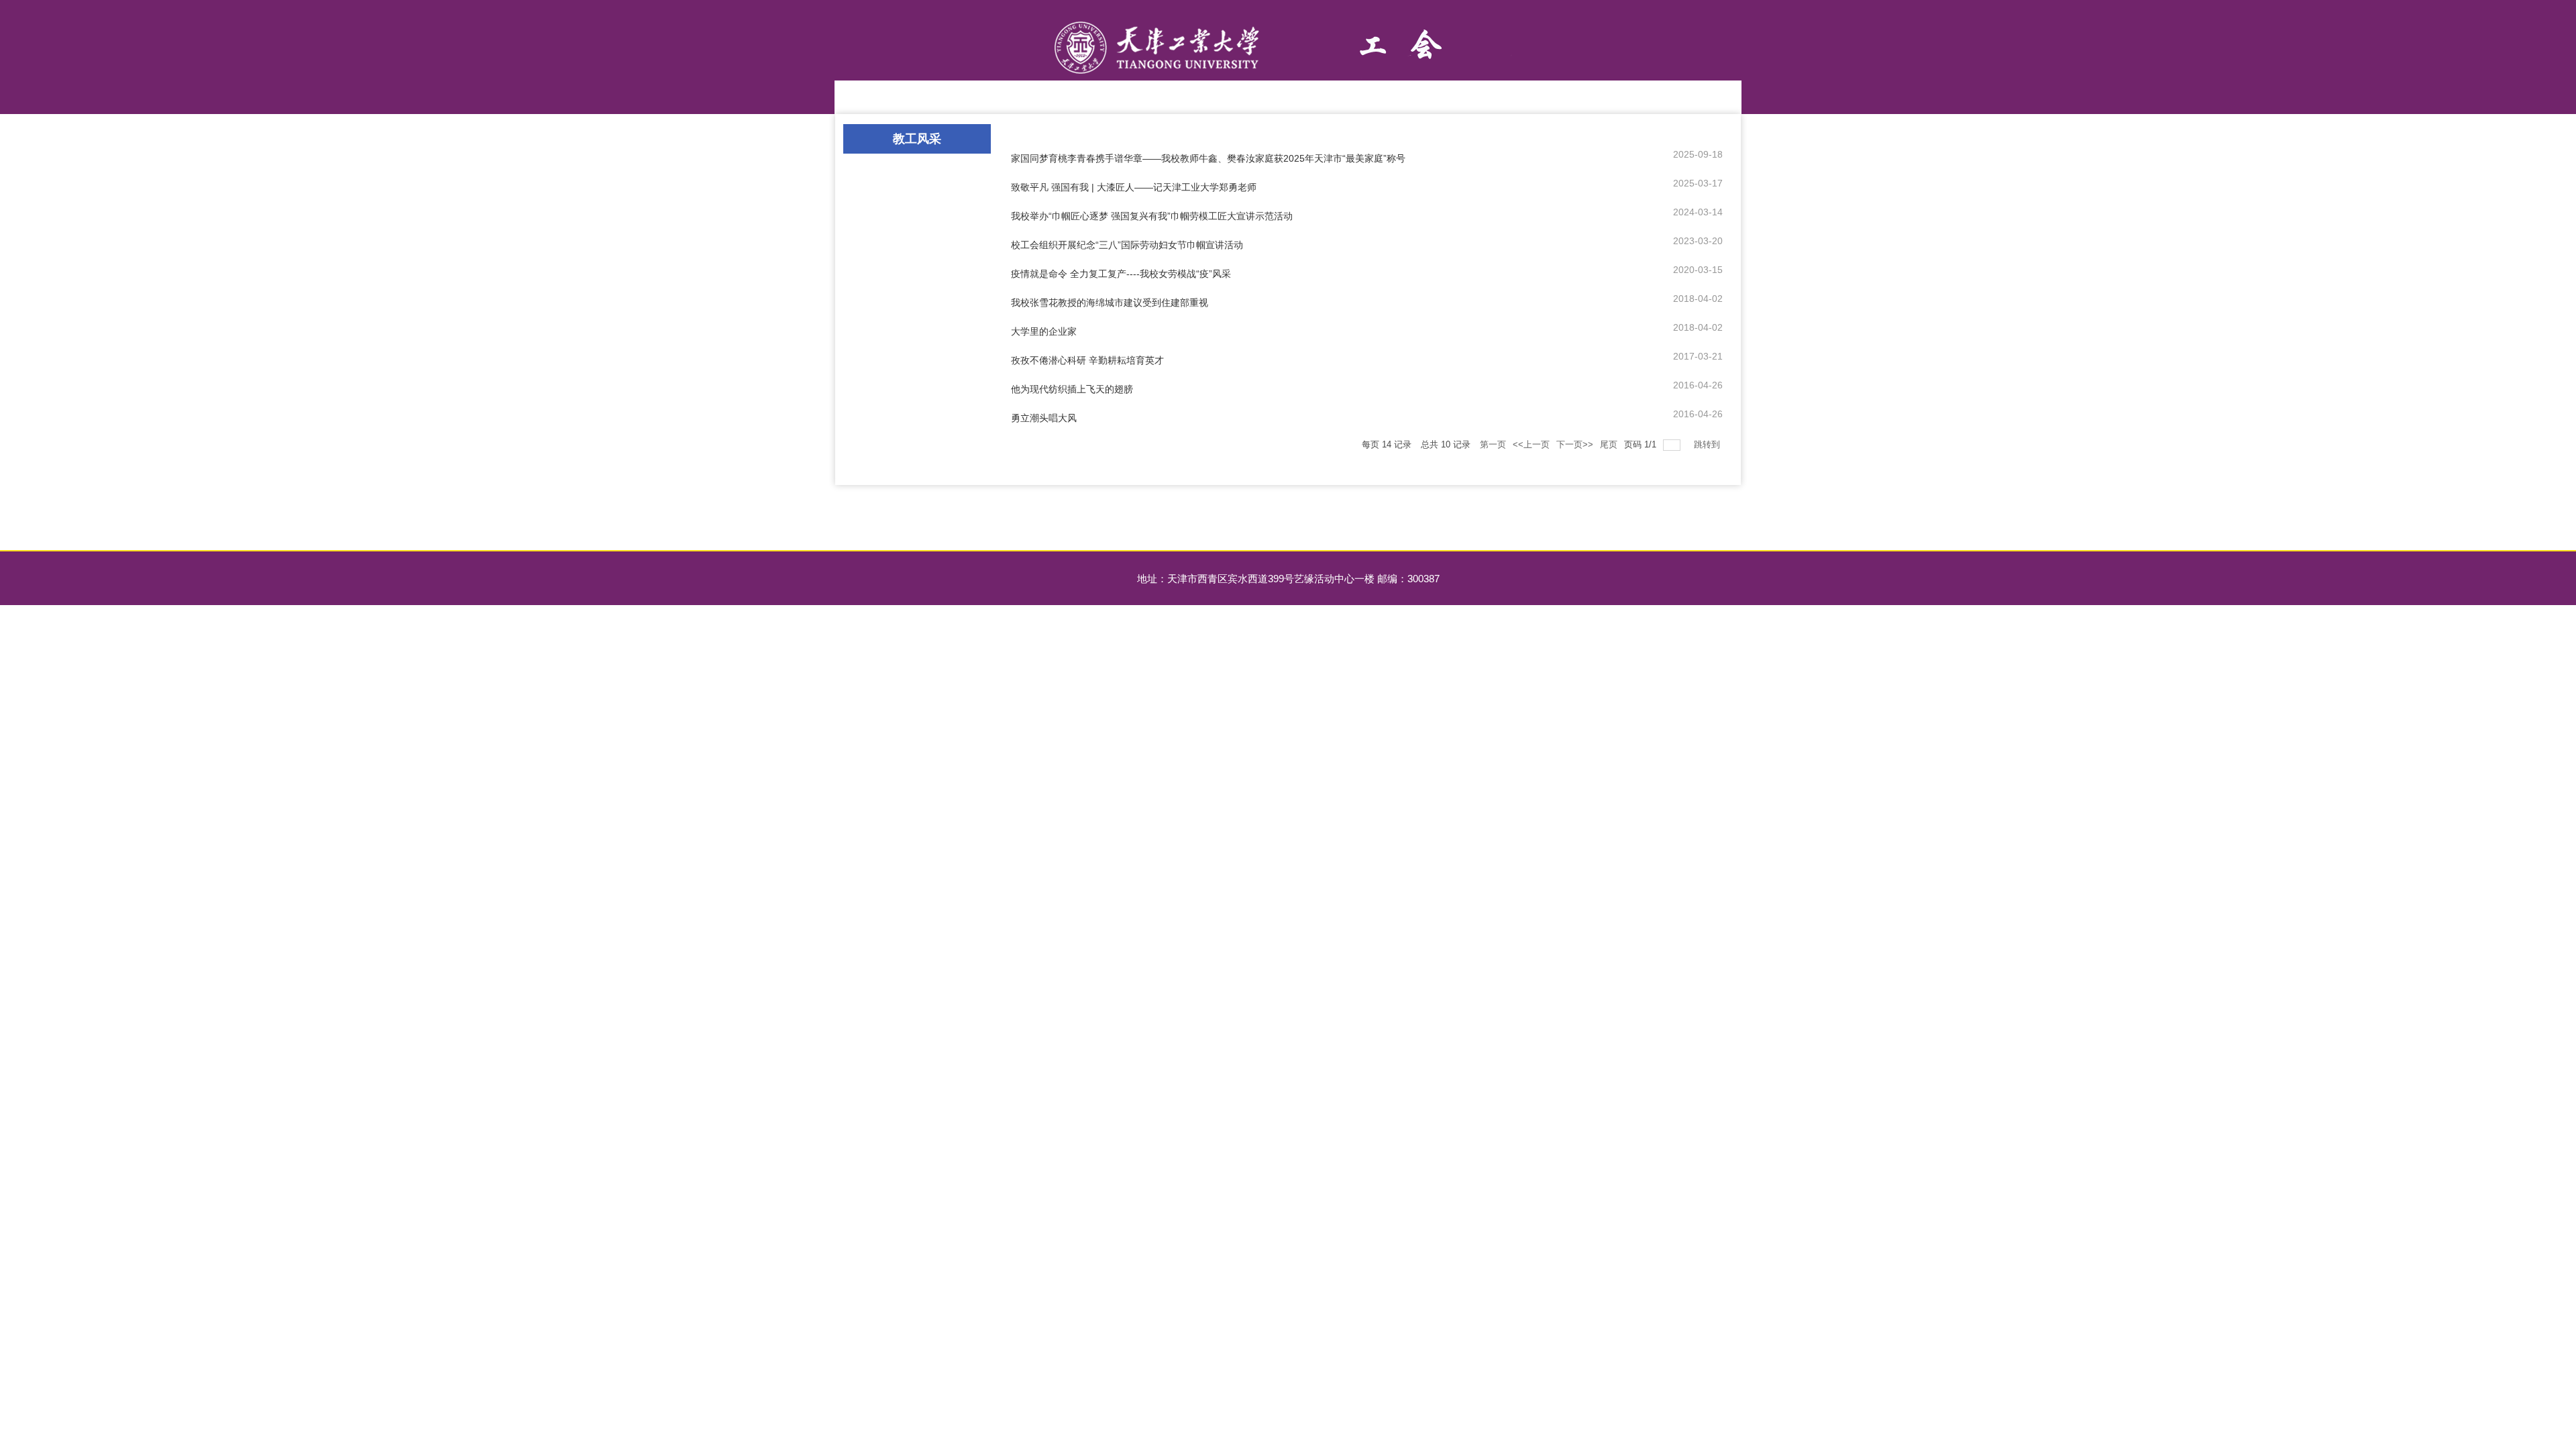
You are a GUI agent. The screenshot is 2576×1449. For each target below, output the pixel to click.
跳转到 (1708, 444)
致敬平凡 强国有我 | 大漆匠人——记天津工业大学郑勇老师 (1134, 187)
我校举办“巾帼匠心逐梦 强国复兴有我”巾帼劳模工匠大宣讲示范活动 (1152, 216)
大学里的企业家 (1044, 331)
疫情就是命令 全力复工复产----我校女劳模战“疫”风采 (1121, 274)
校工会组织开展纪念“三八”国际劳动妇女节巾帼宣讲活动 (1127, 245)
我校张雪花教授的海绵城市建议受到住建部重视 (1110, 303)
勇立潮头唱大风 (1044, 418)
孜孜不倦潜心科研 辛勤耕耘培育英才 (1087, 360)
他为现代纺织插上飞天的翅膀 (1072, 389)
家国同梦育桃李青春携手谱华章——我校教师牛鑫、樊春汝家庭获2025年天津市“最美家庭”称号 (1208, 158)
